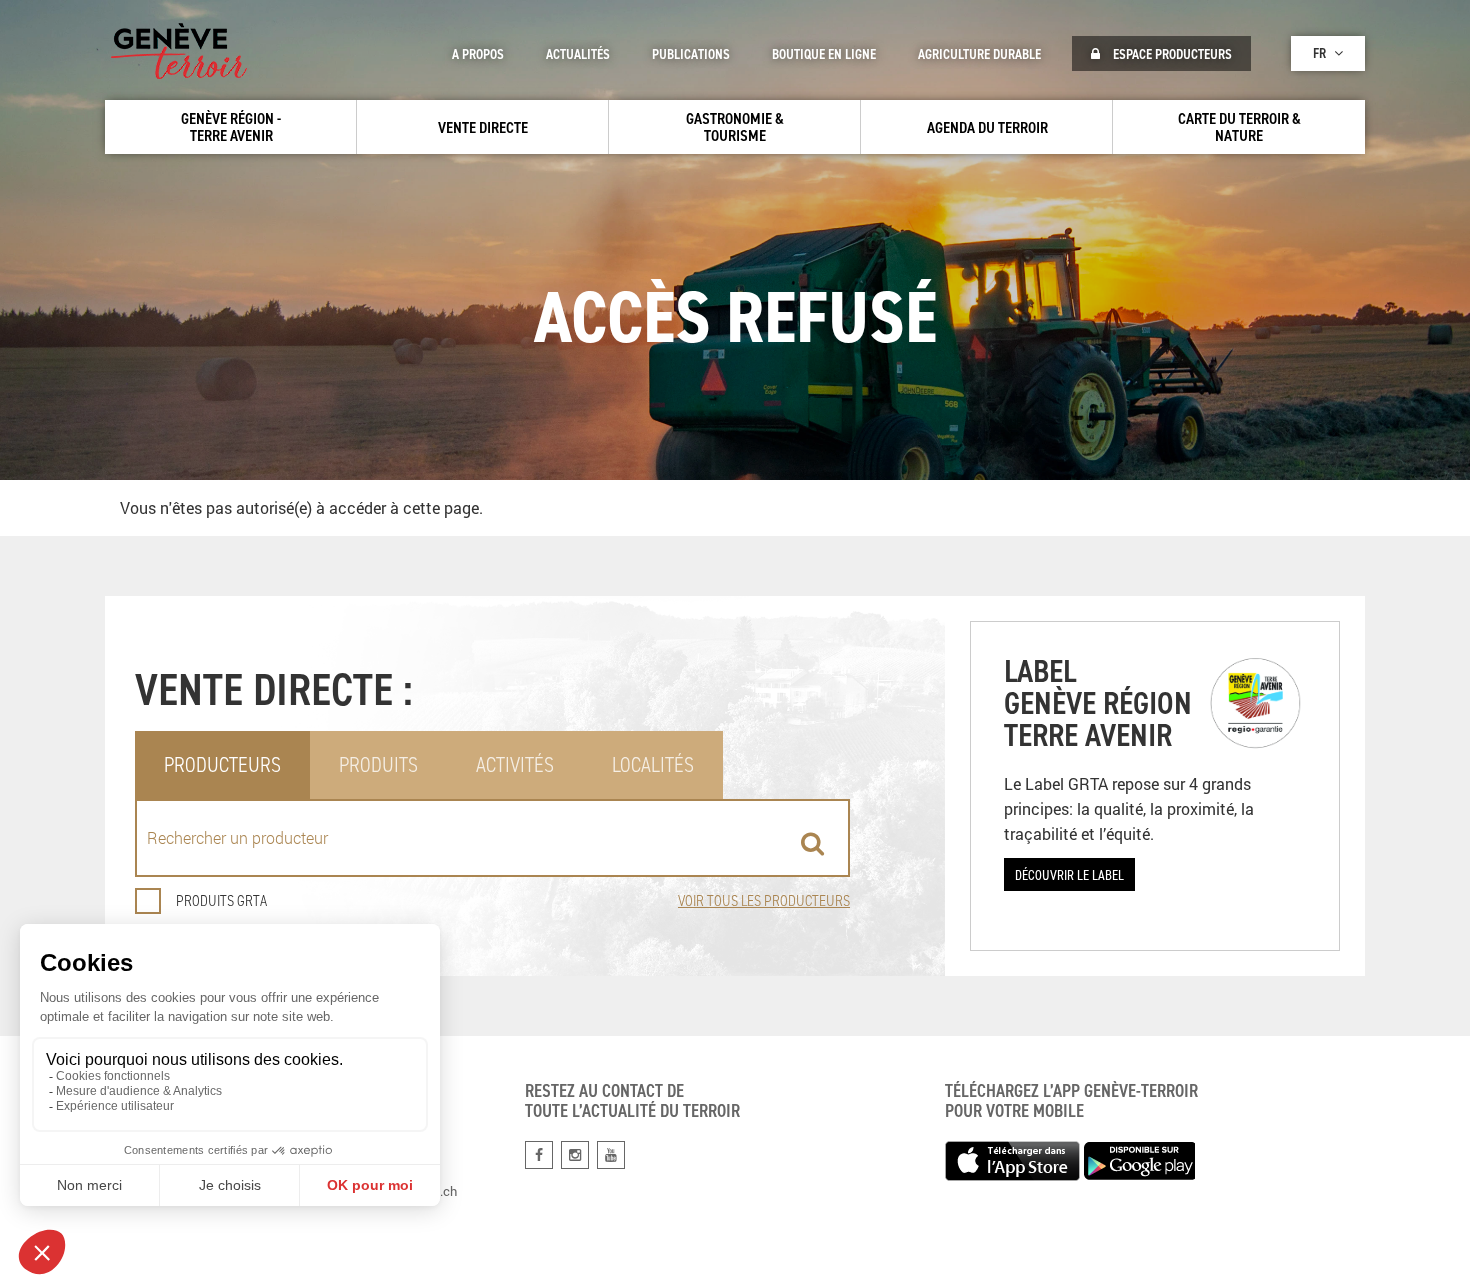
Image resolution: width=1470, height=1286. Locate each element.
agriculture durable (979, 54)
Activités (515, 764)
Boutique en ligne (824, 54)
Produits (378, 764)
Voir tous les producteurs (764, 900)
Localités (653, 764)
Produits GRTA (221, 900)
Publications (691, 54)
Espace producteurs (1171, 54)
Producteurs (222, 764)
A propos (478, 54)
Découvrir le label (1069, 874)
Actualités (578, 54)
